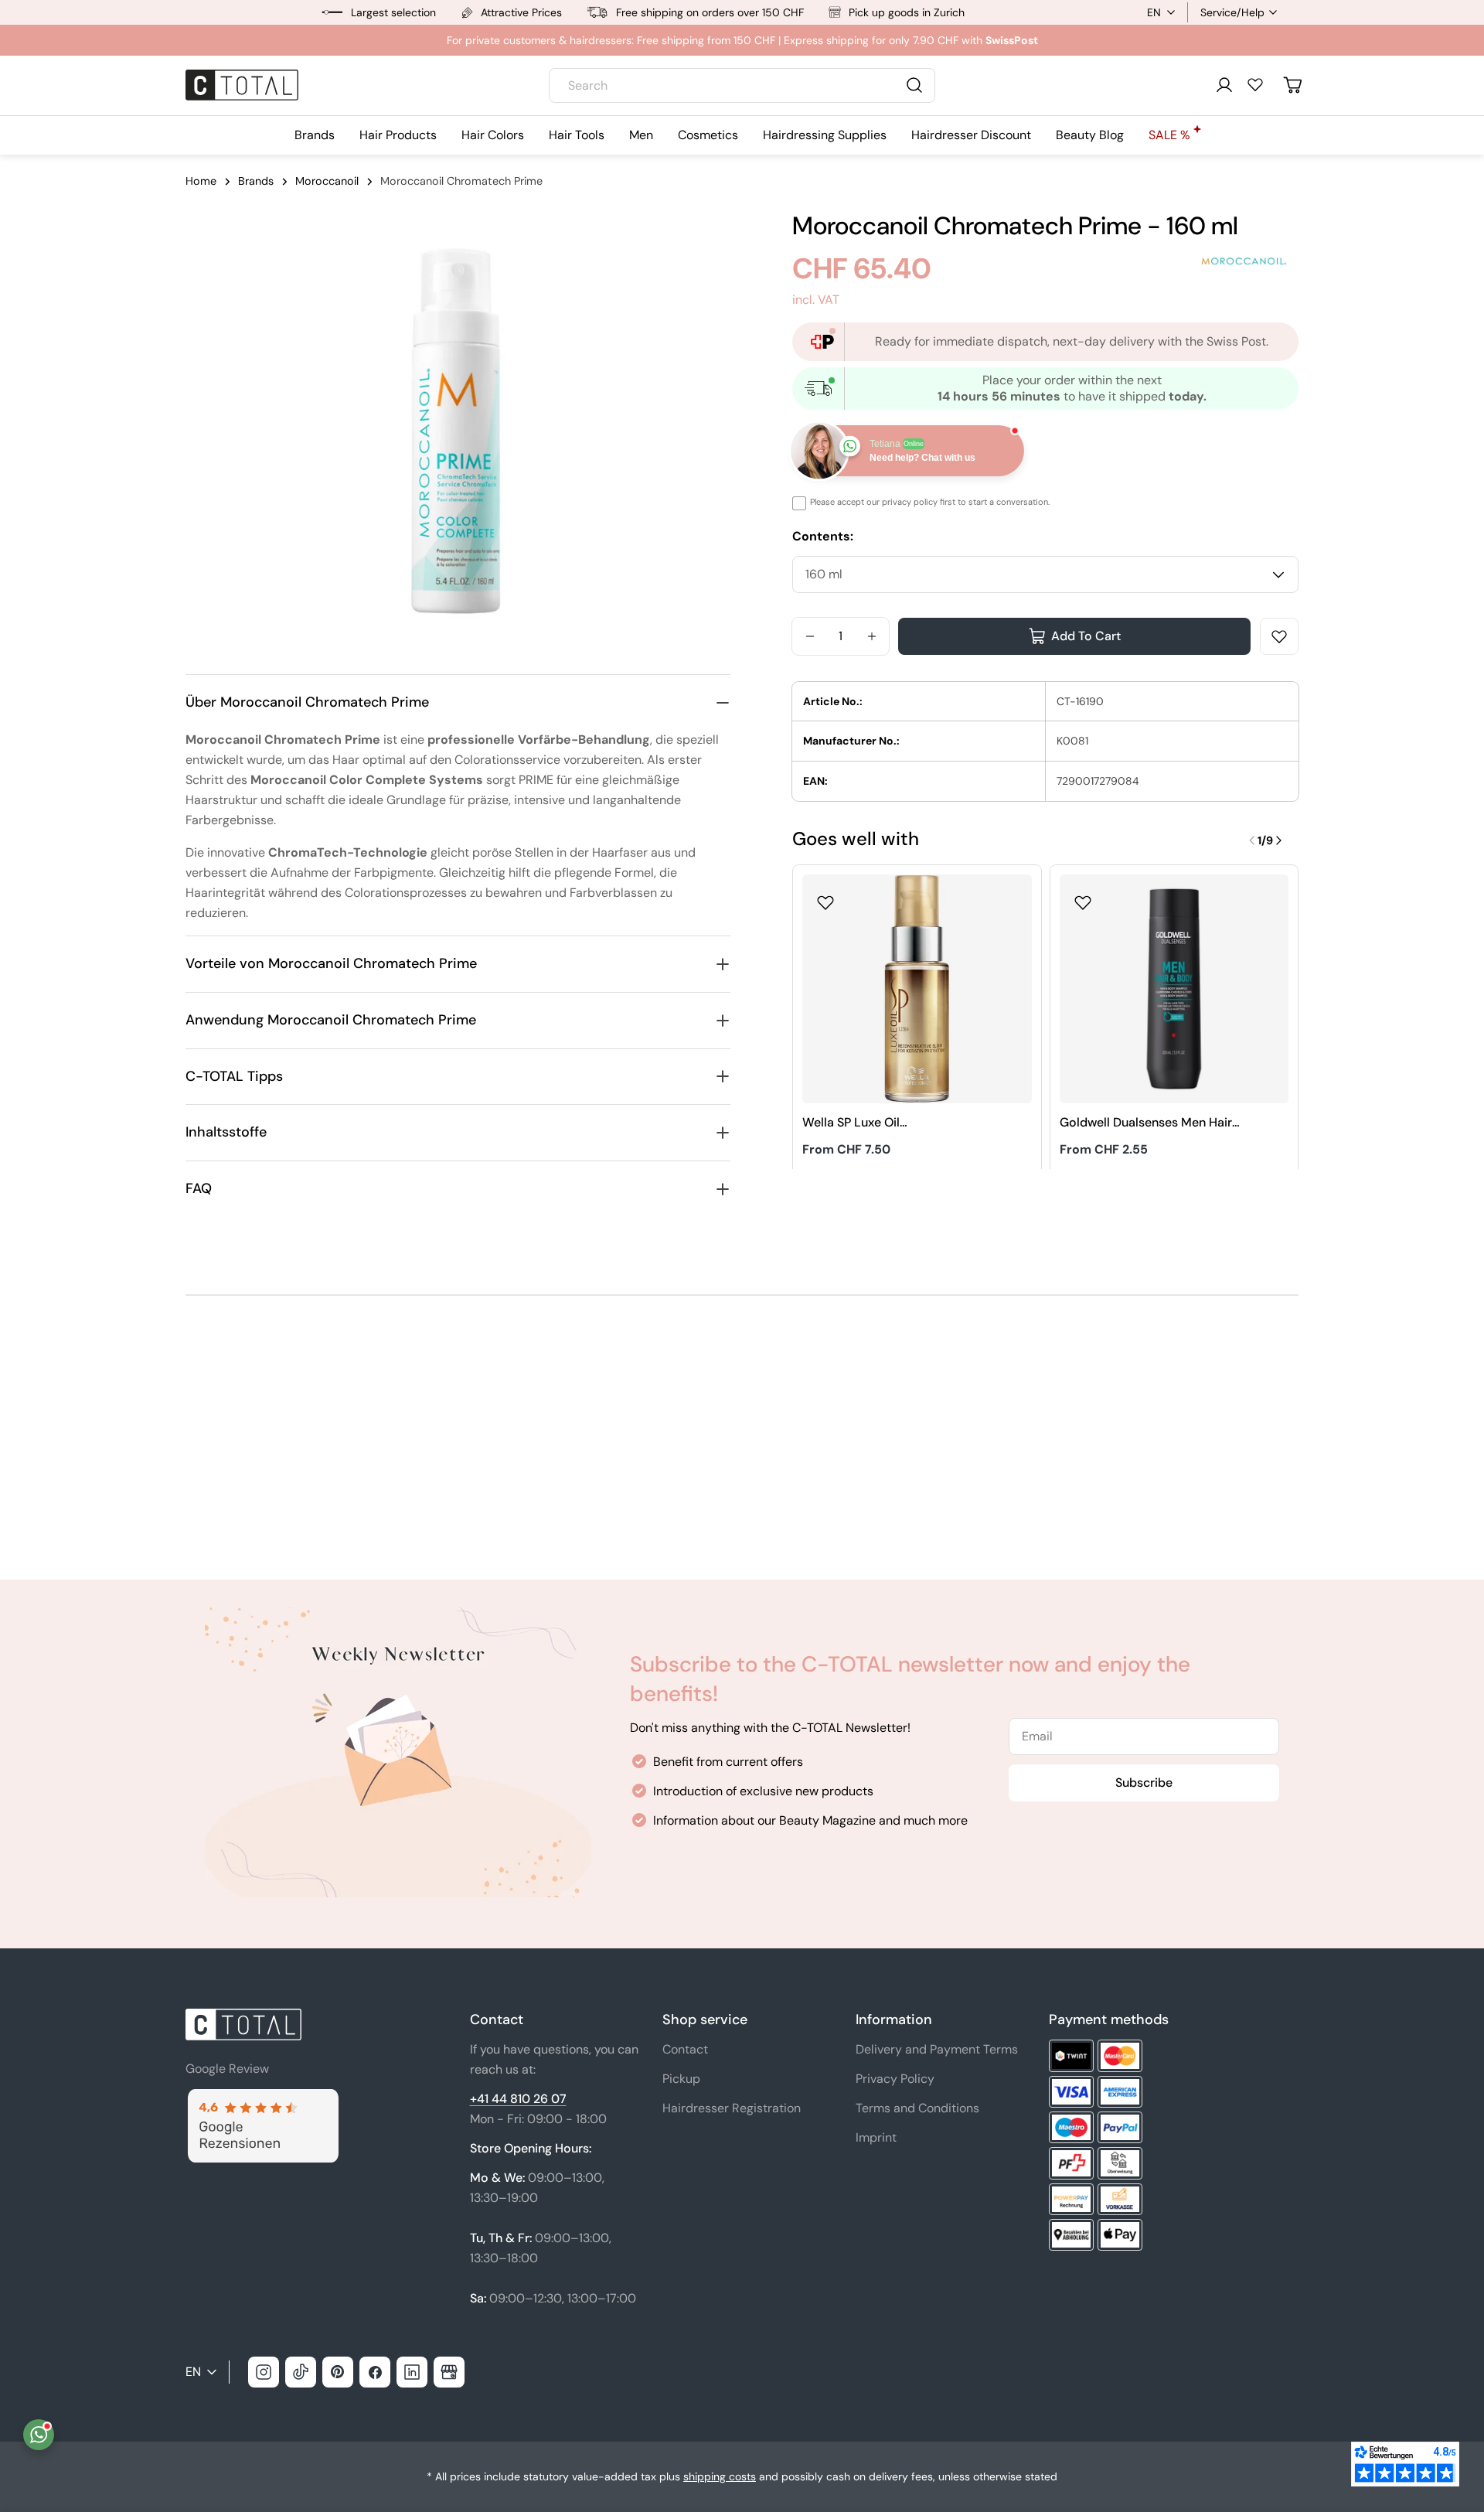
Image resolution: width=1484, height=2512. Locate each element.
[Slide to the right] (1278, 840)
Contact (685, 2049)
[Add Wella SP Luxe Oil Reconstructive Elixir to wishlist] (825, 898)
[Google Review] (262, 2098)
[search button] (914, 85)
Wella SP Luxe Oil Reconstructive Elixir (861, 1123)
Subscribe (1144, 1783)
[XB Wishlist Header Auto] (1255, 84)
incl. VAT (816, 300)
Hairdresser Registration (732, 2108)
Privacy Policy (895, 2079)
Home (201, 181)
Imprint (876, 2137)
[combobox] (742, 85)
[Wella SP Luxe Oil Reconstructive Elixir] (917, 989)
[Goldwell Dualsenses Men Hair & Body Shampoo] (1174, 989)
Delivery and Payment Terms (937, 2049)
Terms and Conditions (917, 2108)
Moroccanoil (327, 181)
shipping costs (720, 2476)
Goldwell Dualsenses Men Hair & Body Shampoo (1146, 1123)
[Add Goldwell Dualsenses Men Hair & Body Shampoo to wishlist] (1083, 898)
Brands (256, 181)
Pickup (681, 2079)
